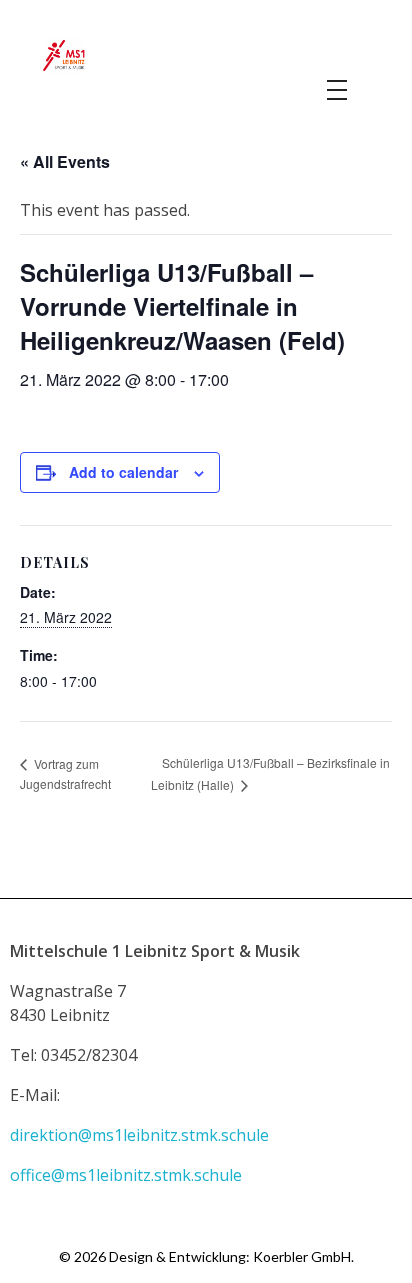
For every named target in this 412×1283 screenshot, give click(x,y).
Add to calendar (123, 472)
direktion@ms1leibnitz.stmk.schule (141, 1135)
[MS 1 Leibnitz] (205, 55)
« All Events (65, 161)
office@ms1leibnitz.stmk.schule (128, 1175)
